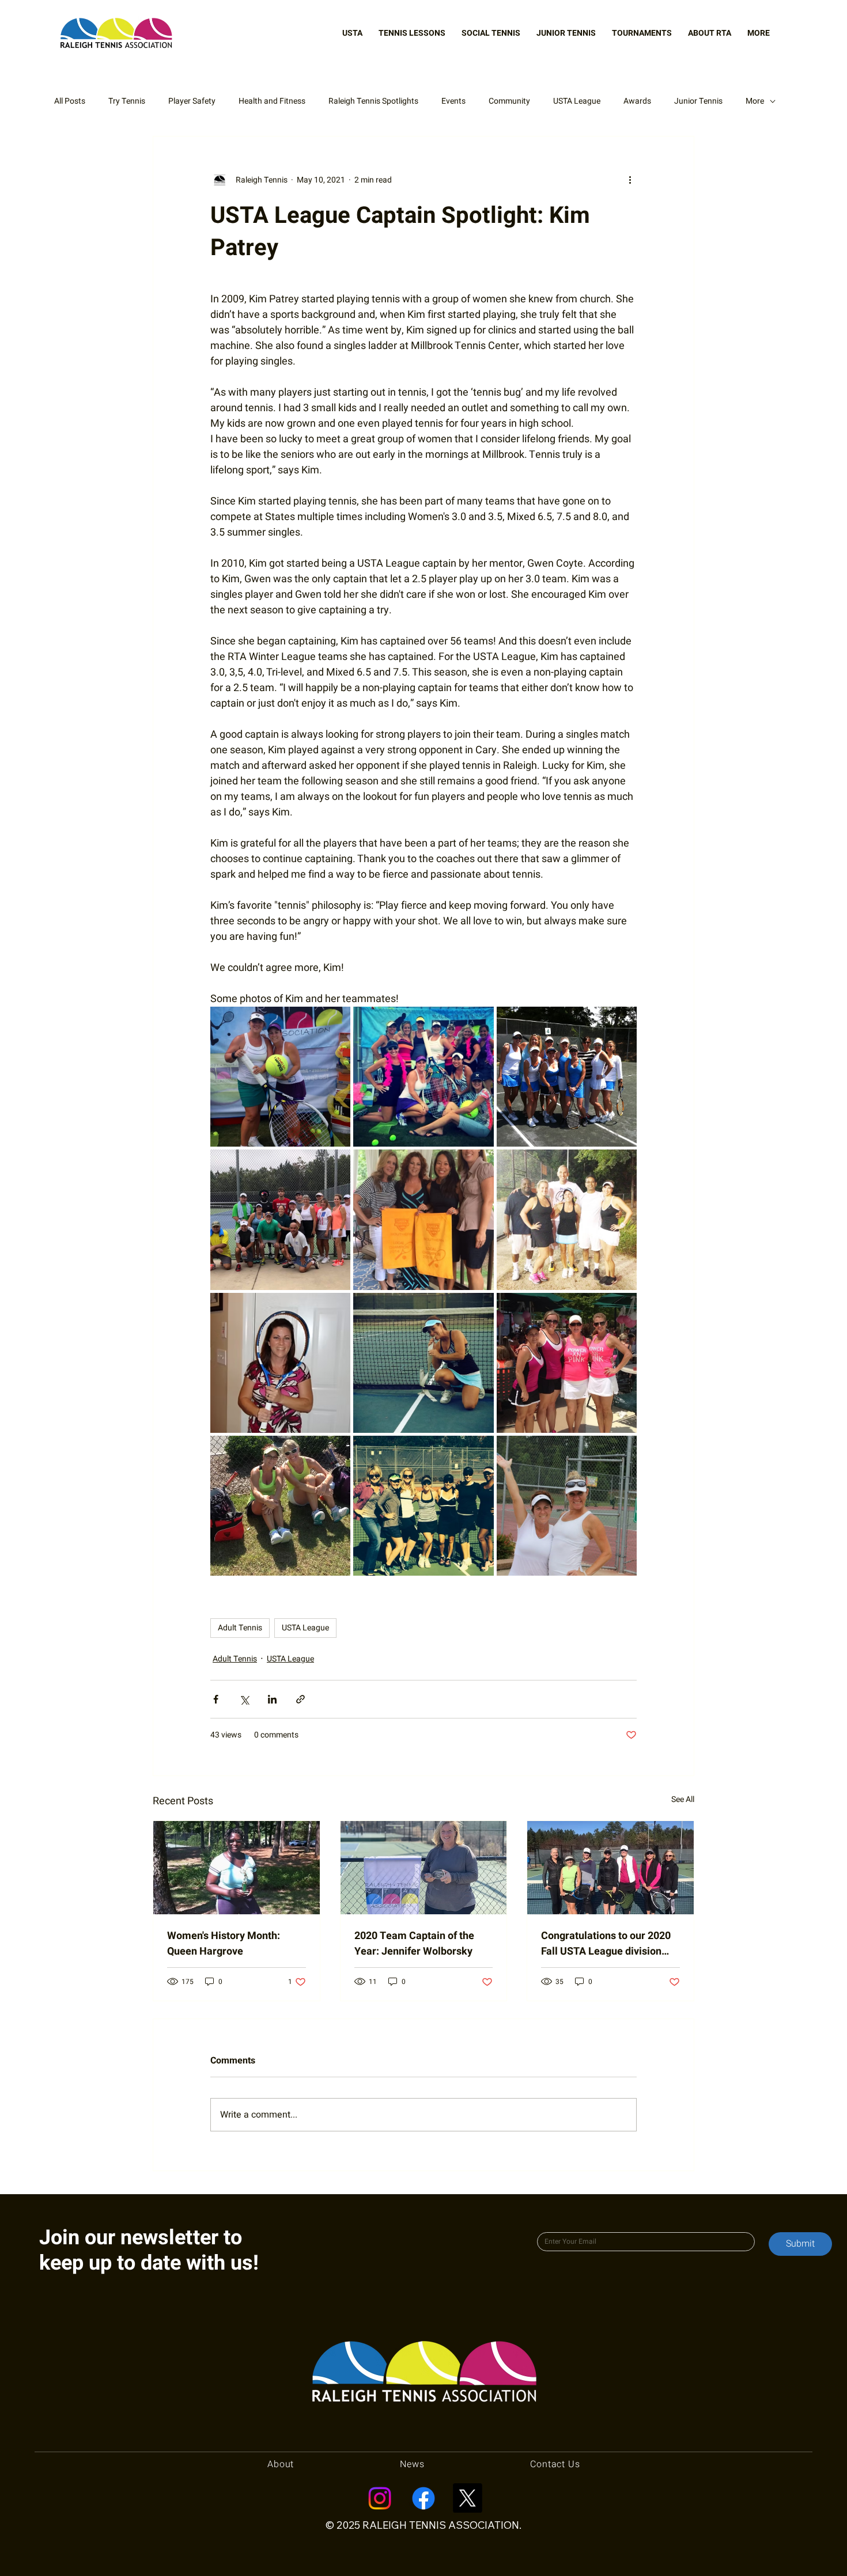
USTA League (577, 101)
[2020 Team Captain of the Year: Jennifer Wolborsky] (424, 1868)
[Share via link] (300, 1699)
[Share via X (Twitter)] (244, 1699)
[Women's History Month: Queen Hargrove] (237, 1868)
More (755, 101)
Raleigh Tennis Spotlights (373, 101)
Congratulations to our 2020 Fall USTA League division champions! (606, 1944)
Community (509, 101)
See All (683, 1799)
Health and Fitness (272, 101)
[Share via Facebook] (216, 1699)
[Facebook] (423, 2498)
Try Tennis (127, 101)
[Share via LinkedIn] (272, 1699)
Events (453, 101)
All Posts (70, 101)
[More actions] (630, 180)
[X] (467, 2498)
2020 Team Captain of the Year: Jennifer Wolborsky (414, 1944)
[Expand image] (280, 1077)
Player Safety (192, 101)
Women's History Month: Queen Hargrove (224, 1944)
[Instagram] (380, 2498)
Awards (637, 101)
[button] (352, 33)
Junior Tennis (698, 101)
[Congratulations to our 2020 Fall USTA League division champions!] (610, 1868)
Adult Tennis (240, 1628)
